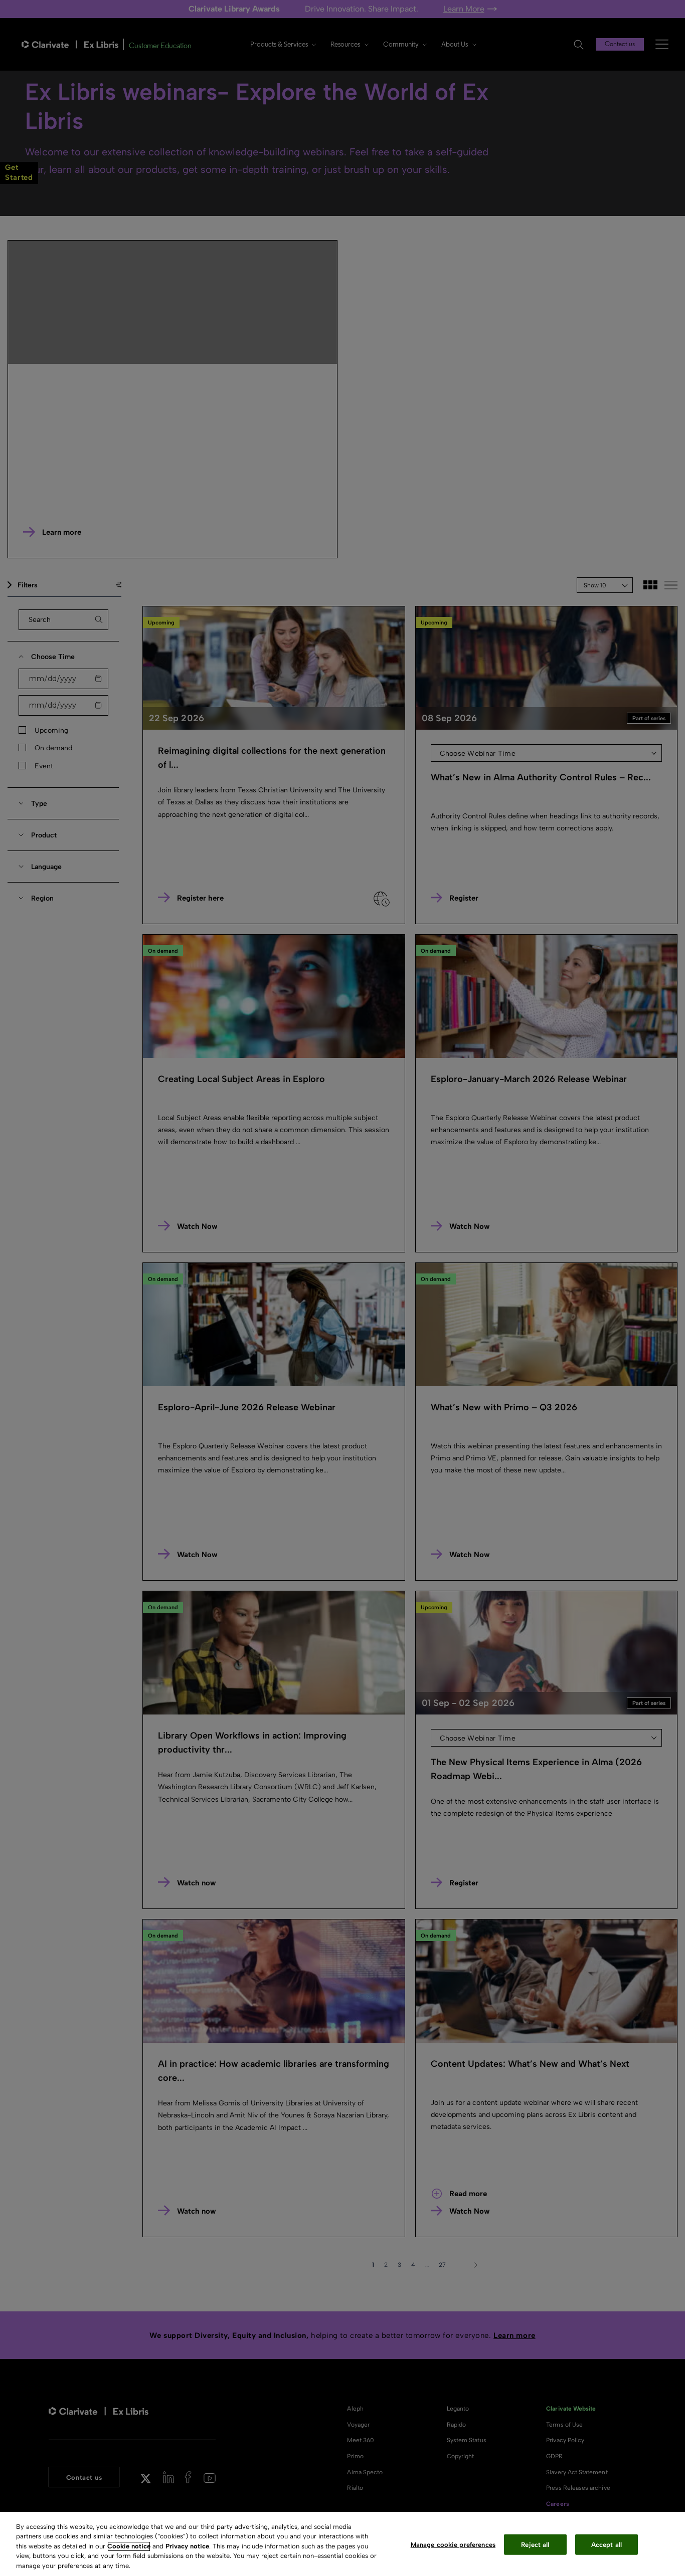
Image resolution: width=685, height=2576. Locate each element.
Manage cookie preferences (453, 2545)
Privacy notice (187, 2546)
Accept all (607, 2545)
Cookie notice (129, 2546)
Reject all (535, 2545)
